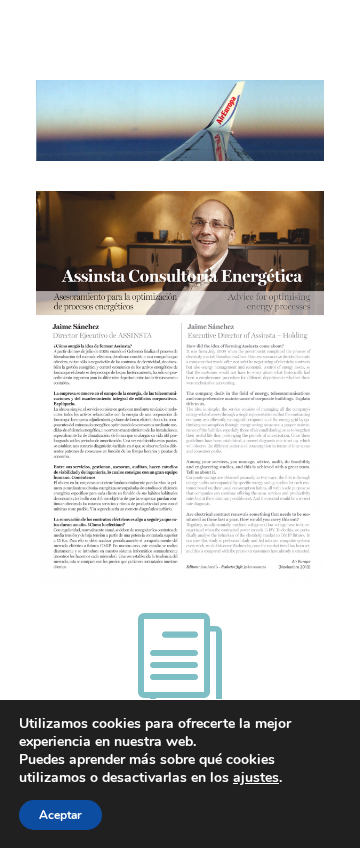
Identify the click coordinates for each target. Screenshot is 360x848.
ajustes (256, 778)
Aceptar (60, 815)
